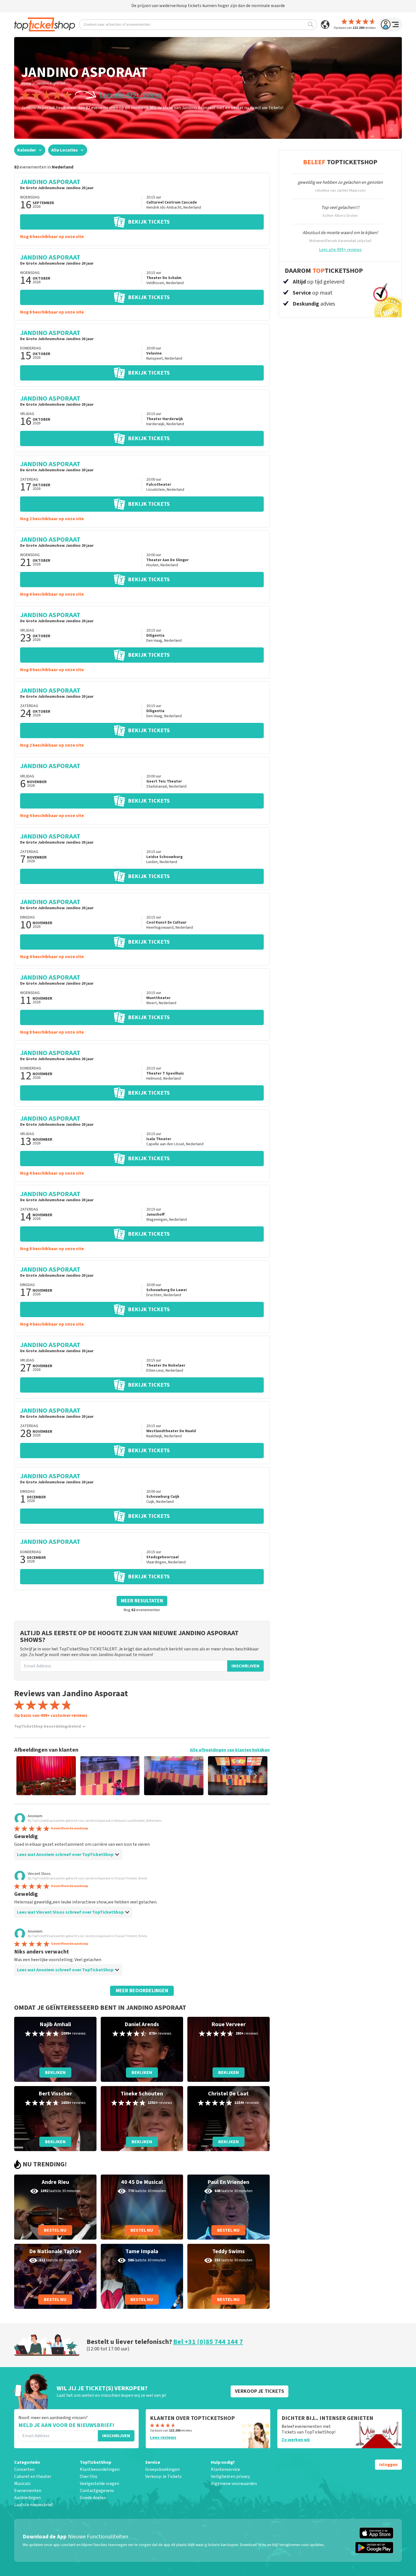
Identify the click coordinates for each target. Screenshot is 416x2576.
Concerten (24, 2469)
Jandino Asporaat (51, 83)
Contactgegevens (97, 2491)
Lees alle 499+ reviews (131, 95)
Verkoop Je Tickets (163, 2476)
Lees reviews (163, 2437)
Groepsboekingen (162, 2469)
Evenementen (28, 2491)
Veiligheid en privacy (230, 2476)
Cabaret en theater (33, 2476)
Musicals (22, 2484)
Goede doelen (93, 2498)
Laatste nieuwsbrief (33, 2505)
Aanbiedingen (27, 2498)
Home (26, 83)
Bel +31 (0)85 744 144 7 (208, 2342)
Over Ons (89, 2476)
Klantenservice (225, 2469)
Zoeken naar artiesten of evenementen (117, 25)
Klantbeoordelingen (100, 2469)
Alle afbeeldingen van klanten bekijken (230, 1750)
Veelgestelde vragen (99, 2484)
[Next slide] (256, 1776)
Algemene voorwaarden (234, 2484)
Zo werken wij (296, 2440)
